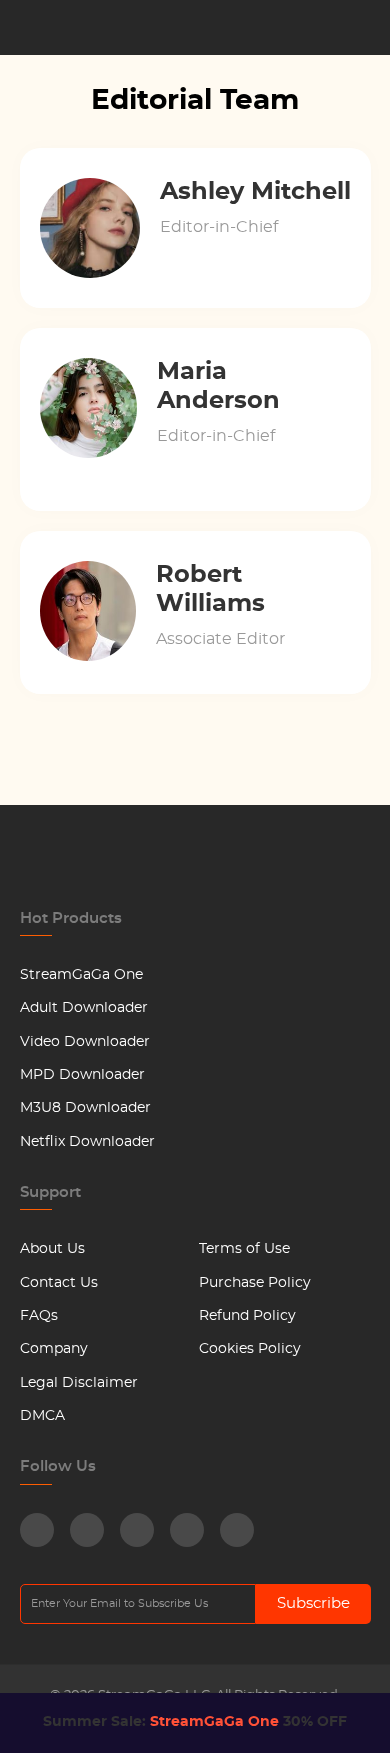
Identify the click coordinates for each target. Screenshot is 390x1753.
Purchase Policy (255, 1283)
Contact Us (59, 1283)
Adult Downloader (84, 1008)
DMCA (42, 1416)
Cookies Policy (250, 1349)
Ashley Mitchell (255, 192)
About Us (52, 1249)
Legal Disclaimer (79, 1383)
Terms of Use (244, 1249)
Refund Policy (247, 1316)
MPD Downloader (82, 1075)
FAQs (39, 1316)
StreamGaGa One (81, 975)
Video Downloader (85, 1042)
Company (54, 1349)
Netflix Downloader (87, 1142)
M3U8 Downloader (85, 1108)
